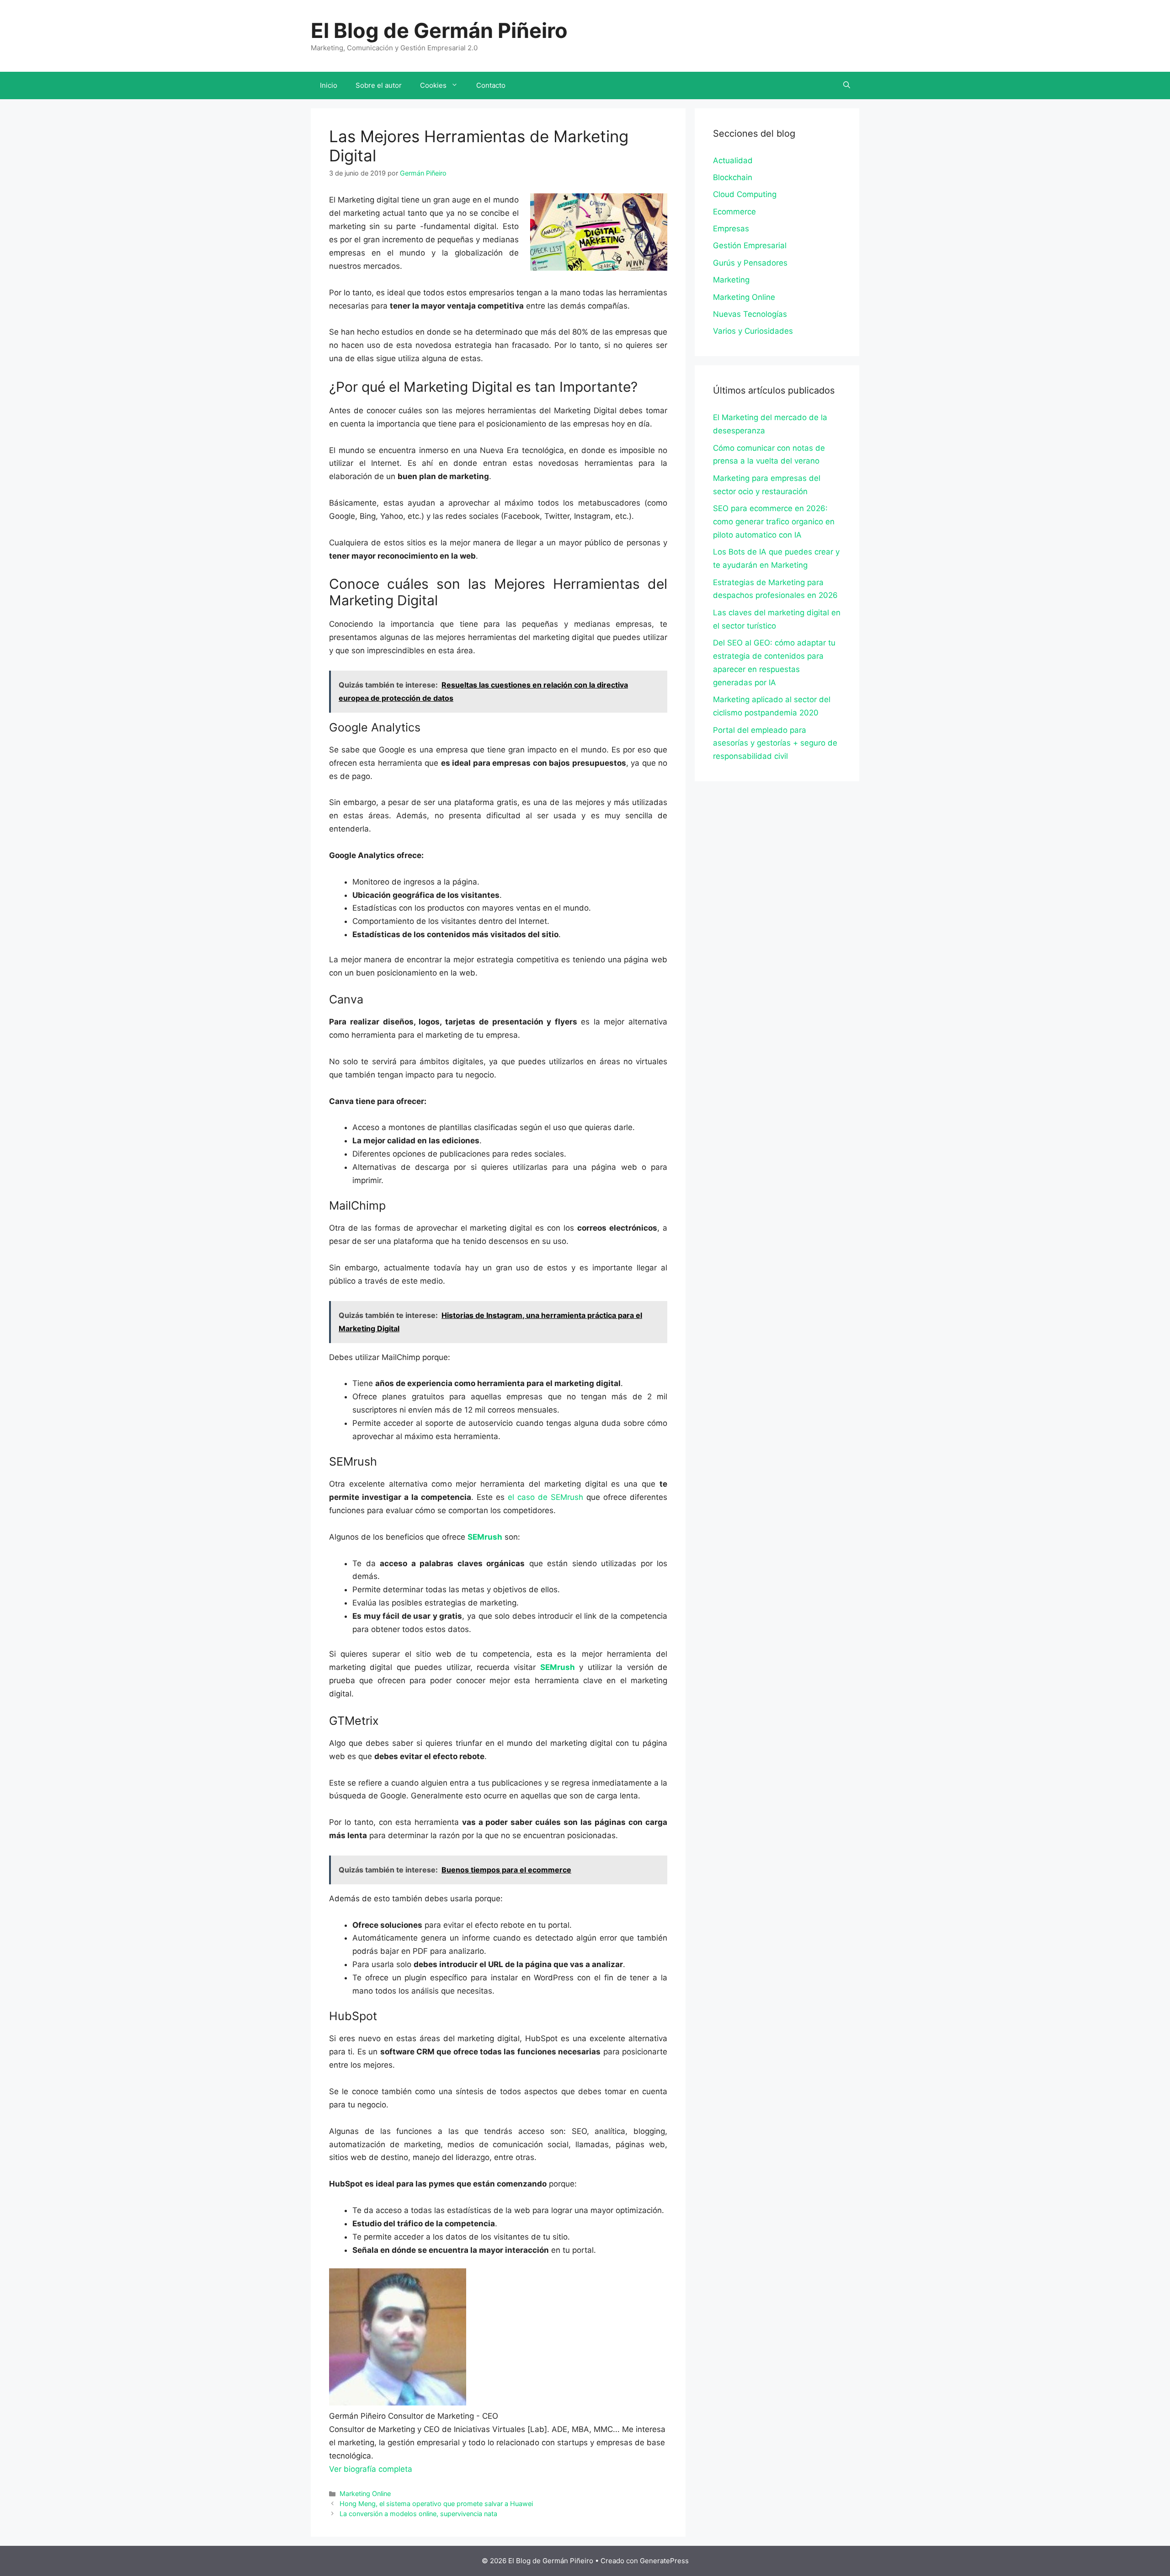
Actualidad (733, 160)
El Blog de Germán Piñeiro (439, 30)
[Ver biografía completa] (417, 2469)
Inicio (329, 85)
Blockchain (733, 177)
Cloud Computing (745, 194)
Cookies (433, 85)
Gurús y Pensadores (750, 263)
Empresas (731, 229)
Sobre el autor (379, 85)
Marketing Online (365, 2493)
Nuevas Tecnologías (750, 314)
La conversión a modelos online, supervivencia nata (418, 2514)
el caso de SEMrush (545, 1497)
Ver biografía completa (371, 2469)
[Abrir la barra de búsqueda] (847, 85)
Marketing (731, 280)
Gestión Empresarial (750, 245)
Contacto (491, 85)
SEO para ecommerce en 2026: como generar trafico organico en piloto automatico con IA (774, 522)
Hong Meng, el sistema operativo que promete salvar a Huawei (436, 2504)
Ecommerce (734, 212)
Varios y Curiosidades (753, 331)
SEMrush (485, 1537)
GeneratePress (664, 2561)
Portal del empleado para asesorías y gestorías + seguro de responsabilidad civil (775, 743)
